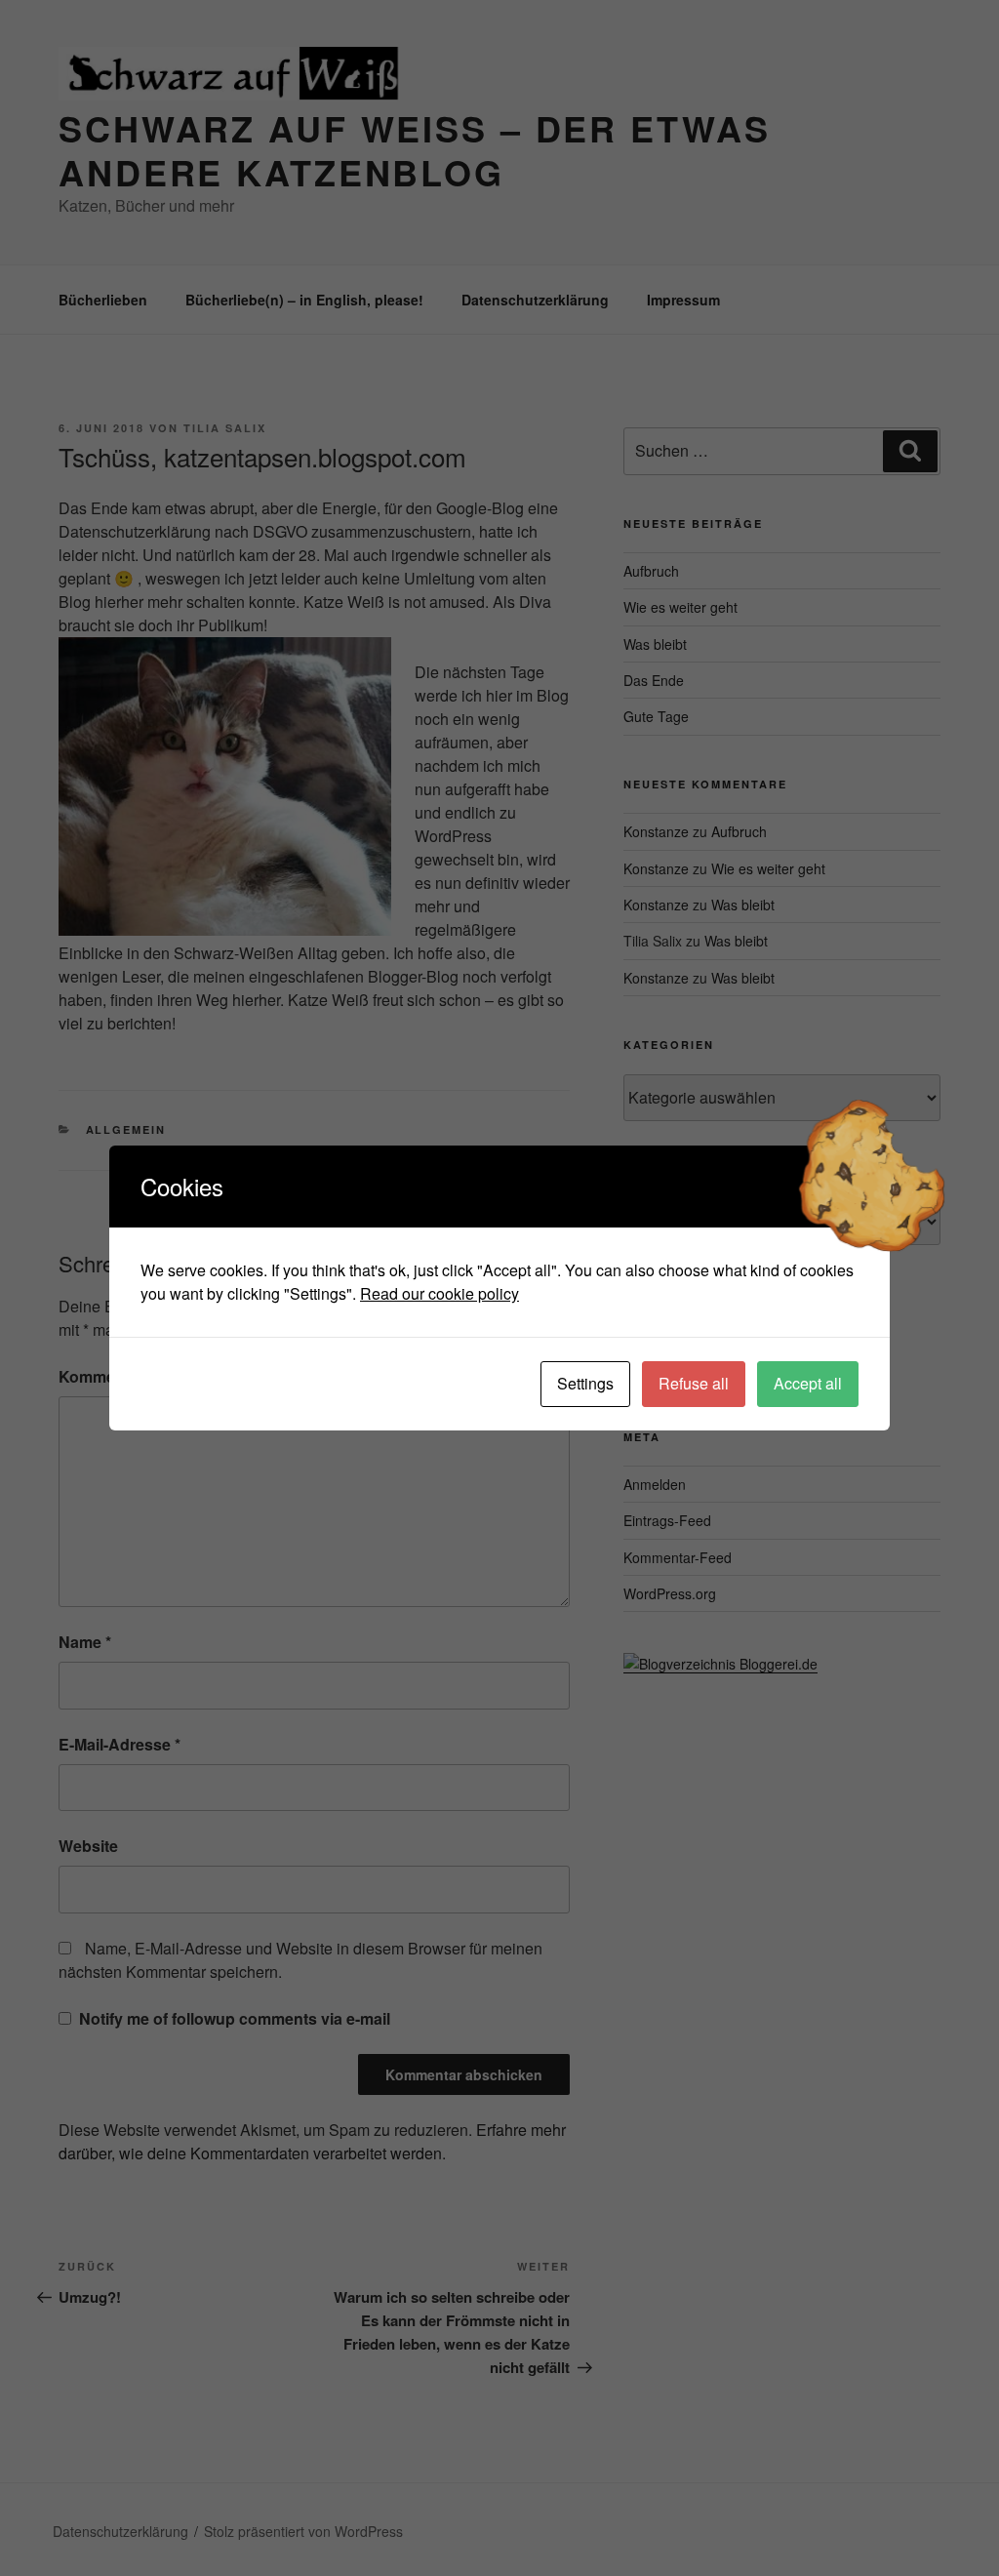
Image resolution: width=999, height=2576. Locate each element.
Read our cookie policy (440, 1293)
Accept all (808, 1383)
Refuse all (694, 1383)
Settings (585, 1383)
